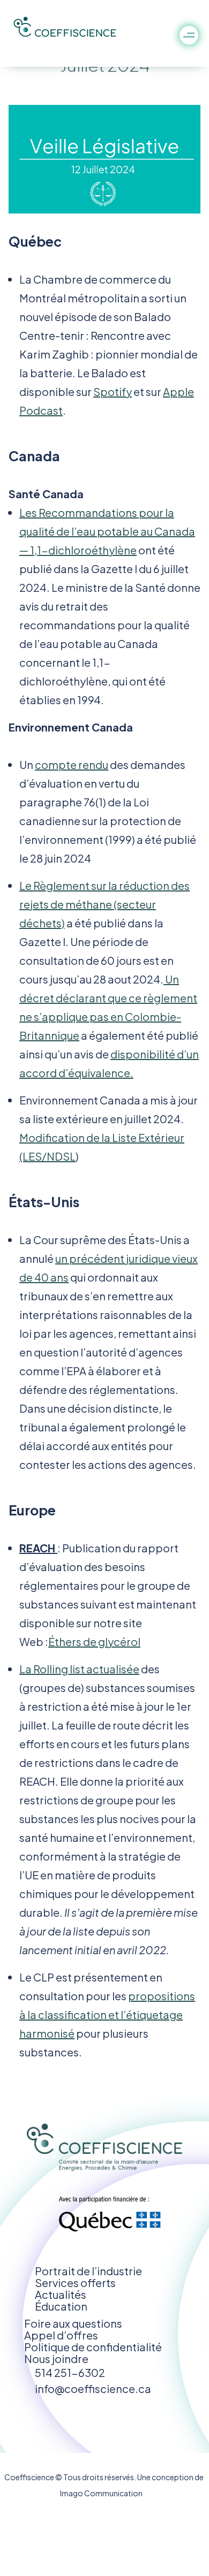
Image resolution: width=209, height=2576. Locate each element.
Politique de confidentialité (93, 2347)
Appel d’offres (61, 2335)
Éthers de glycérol (94, 1641)
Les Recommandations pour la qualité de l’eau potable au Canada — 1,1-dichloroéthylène (107, 531)
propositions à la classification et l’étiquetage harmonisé (107, 2014)
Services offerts (75, 2282)
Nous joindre (56, 2358)
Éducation (61, 2306)
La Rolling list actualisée (79, 1669)
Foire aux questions (73, 2323)
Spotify (113, 391)
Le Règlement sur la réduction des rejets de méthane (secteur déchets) (104, 904)
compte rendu (72, 764)
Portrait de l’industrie (88, 2271)
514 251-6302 (70, 2372)
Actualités (61, 2294)
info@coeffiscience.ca (93, 2388)
